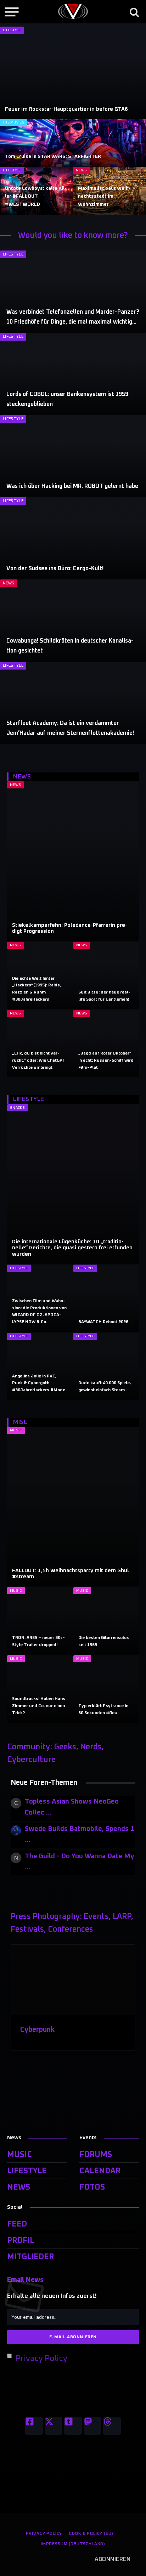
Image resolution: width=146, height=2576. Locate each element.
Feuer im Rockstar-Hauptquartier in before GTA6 (66, 109)
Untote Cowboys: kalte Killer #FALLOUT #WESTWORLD (36, 196)
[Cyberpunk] (73, 1980)
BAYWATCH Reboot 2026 (103, 1322)
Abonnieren (113, 2559)
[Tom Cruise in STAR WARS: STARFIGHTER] (73, 143)
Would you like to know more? (73, 236)
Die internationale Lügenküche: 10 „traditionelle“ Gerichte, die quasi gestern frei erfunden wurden (72, 1248)
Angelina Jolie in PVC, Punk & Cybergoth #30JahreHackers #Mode (39, 1383)
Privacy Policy (41, 2359)
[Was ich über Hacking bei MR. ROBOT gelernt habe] (73, 456)
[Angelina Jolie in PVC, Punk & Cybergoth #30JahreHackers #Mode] (40, 1366)
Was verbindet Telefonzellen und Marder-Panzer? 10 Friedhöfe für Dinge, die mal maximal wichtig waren (73, 322)
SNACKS (18, 1108)
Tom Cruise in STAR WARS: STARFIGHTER (53, 156)
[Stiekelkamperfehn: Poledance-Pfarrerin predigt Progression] (73, 861)
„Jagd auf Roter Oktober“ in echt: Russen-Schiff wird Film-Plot (106, 1060)
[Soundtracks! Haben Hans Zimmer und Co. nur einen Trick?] (40, 1689)
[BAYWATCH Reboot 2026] (106, 1298)
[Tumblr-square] (73, 2426)
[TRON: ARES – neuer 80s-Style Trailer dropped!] (40, 1621)
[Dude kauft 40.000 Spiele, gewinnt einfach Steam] (106, 1366)
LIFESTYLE (12, 30)
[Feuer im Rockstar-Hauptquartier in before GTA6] (73, 73)
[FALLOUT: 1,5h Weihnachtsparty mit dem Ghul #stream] (73, 1507)
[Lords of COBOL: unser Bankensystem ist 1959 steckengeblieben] (73, 374)
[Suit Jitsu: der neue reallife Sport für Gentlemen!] (106, 975)
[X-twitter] (54, 2426)
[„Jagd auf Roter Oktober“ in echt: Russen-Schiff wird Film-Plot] (106, 1044)
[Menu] (12, 12)
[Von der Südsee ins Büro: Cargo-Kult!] (73, 538)
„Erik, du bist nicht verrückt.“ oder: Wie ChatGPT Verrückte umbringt (39, 1060)
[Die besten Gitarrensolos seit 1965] (106, 1621)
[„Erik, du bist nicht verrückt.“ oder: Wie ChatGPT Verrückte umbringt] (40, 1044)
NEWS (81, 170)
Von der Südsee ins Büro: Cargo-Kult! (55, 568)
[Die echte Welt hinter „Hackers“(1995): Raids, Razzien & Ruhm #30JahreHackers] (40, 975)
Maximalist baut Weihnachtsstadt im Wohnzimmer (104, 196)
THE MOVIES (14, 122)
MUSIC (16, 1430)
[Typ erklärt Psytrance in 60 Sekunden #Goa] (106, 1689)
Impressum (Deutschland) (73, 2544)
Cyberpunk (37, 2030)
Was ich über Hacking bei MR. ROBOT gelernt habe (72, 486)
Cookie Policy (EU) (91, 2534)
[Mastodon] (92, 2426)
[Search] (134, 12)
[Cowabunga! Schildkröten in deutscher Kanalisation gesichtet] (73, 621)
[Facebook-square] (34, 2426)
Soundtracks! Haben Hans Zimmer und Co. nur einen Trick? (39, 1706)
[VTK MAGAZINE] (73, 12)
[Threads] (112, 2426)
